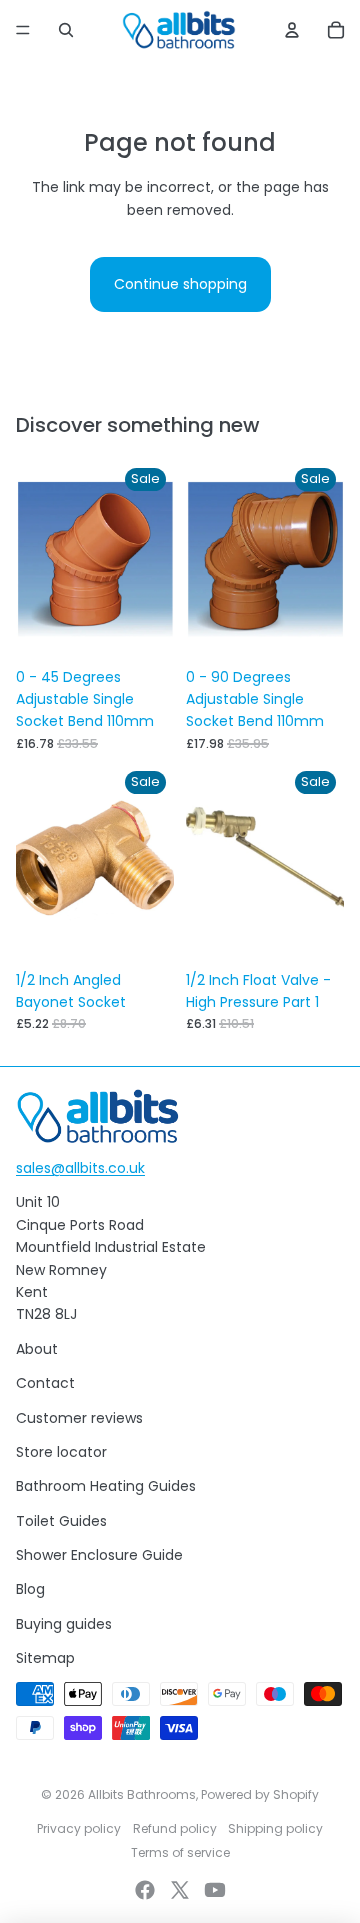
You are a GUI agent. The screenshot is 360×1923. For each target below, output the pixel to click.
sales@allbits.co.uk (80, 1168)
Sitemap (45, 1658)
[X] (180, 1890)
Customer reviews (79, 1418)
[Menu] (23, 30)
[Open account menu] (292, 30)
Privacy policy (79, 1828)
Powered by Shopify (260, 1794)
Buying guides (64, 1624)
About (37, 1349)
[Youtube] (215, 1890)
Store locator (61, 1452)
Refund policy (175, 1828)
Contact (45, 1383)
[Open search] (66, 30)
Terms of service (180, 1852)
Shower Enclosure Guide (99, 1555)
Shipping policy (275, 1828)
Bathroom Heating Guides (106, 1486)
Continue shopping (180, 284)
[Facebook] (145, 1890)
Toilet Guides (61, 1521)
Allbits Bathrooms (142, 1794)
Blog (30, 1589)
